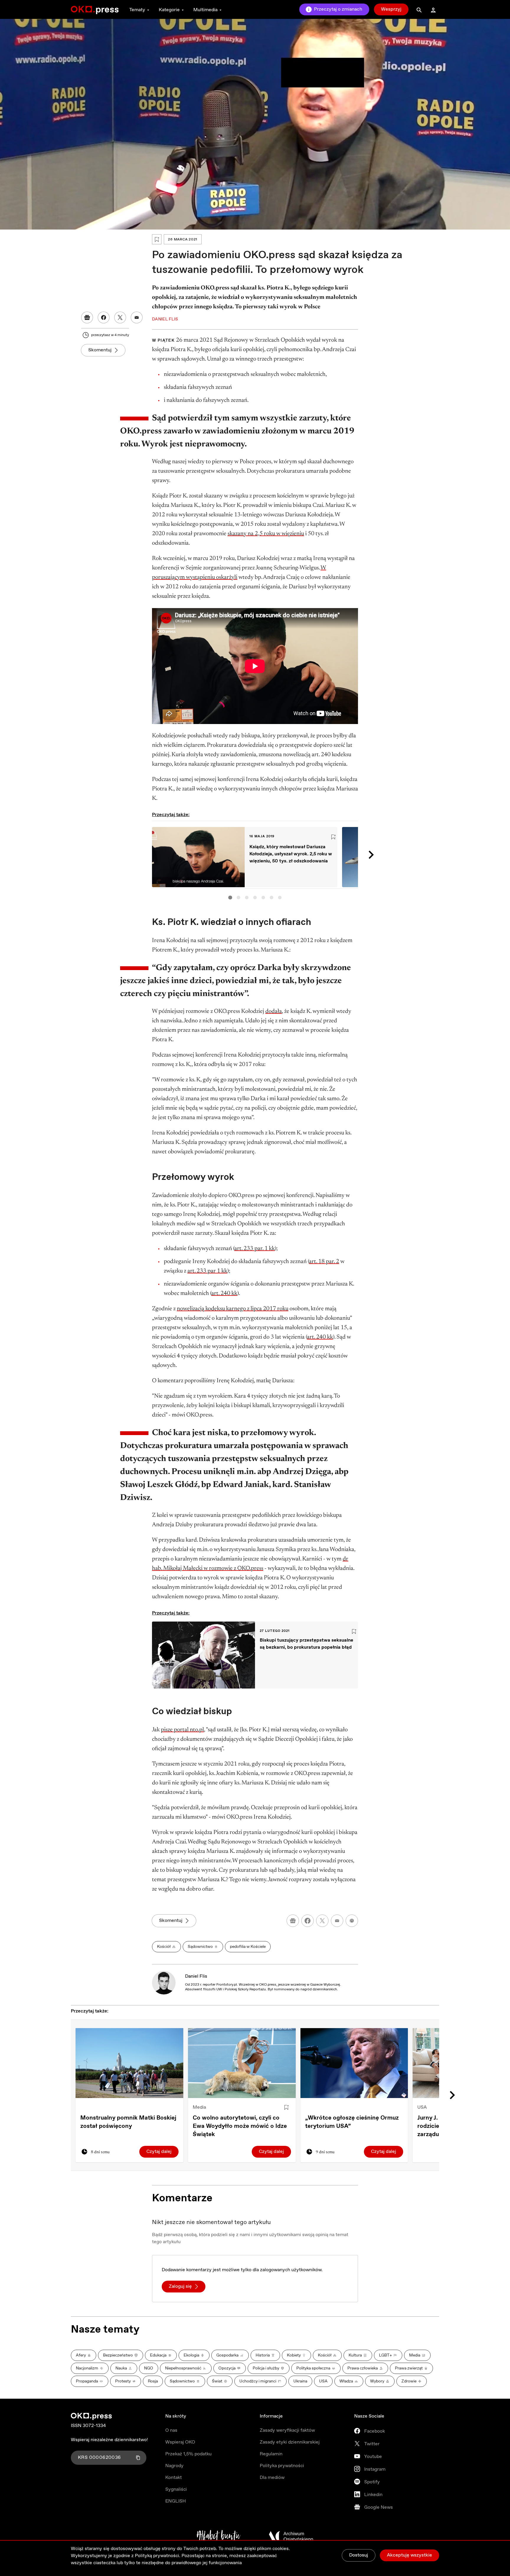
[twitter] (322, 1921)
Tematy (137, 10)
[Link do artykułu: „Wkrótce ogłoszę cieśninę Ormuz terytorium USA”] (354, 2063)
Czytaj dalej (159, 2152)
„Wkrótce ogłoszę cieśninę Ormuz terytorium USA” (352, 2122)
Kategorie (169, 10)
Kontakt (174, 2478)
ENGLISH (176, 2501)
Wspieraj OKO (180, 2442)
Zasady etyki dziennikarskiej (290, 2442)
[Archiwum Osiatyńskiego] (291, 2536)
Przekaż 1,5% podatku (188, 2454)
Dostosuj (359, 2555)
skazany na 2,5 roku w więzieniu (266, 534)
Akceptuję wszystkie (410, 2555)
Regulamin (271, 2454)
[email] (337, 1921)
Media (199, 2107)
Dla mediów (272, 2478)
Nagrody (174, 2466)
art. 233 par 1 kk (207, 1271)
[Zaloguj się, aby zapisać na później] (286, 2107)
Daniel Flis (196, 1976)
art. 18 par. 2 (324, 1262)
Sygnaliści (176, 2489)
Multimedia (205, 10)
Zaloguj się (180, 2286)
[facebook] (308, 1921)
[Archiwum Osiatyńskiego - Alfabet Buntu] (219, 2536)
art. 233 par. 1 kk (255, 1249)
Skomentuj (100, 350)
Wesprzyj (391, 9)
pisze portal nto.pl (182, 1730)
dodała (274, 1011)
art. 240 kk (224, 1293)
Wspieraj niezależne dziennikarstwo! (109, 2440)
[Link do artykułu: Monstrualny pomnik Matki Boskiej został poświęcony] (129, 2063)
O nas (171, 2430)
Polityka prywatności (282, 2466)
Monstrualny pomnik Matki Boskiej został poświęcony (128, 2122)
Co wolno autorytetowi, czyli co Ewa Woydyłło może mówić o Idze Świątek (240, 2126)
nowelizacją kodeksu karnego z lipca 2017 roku (233, 1309)
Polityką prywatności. (158, 2556)
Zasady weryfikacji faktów (287, 2430)
